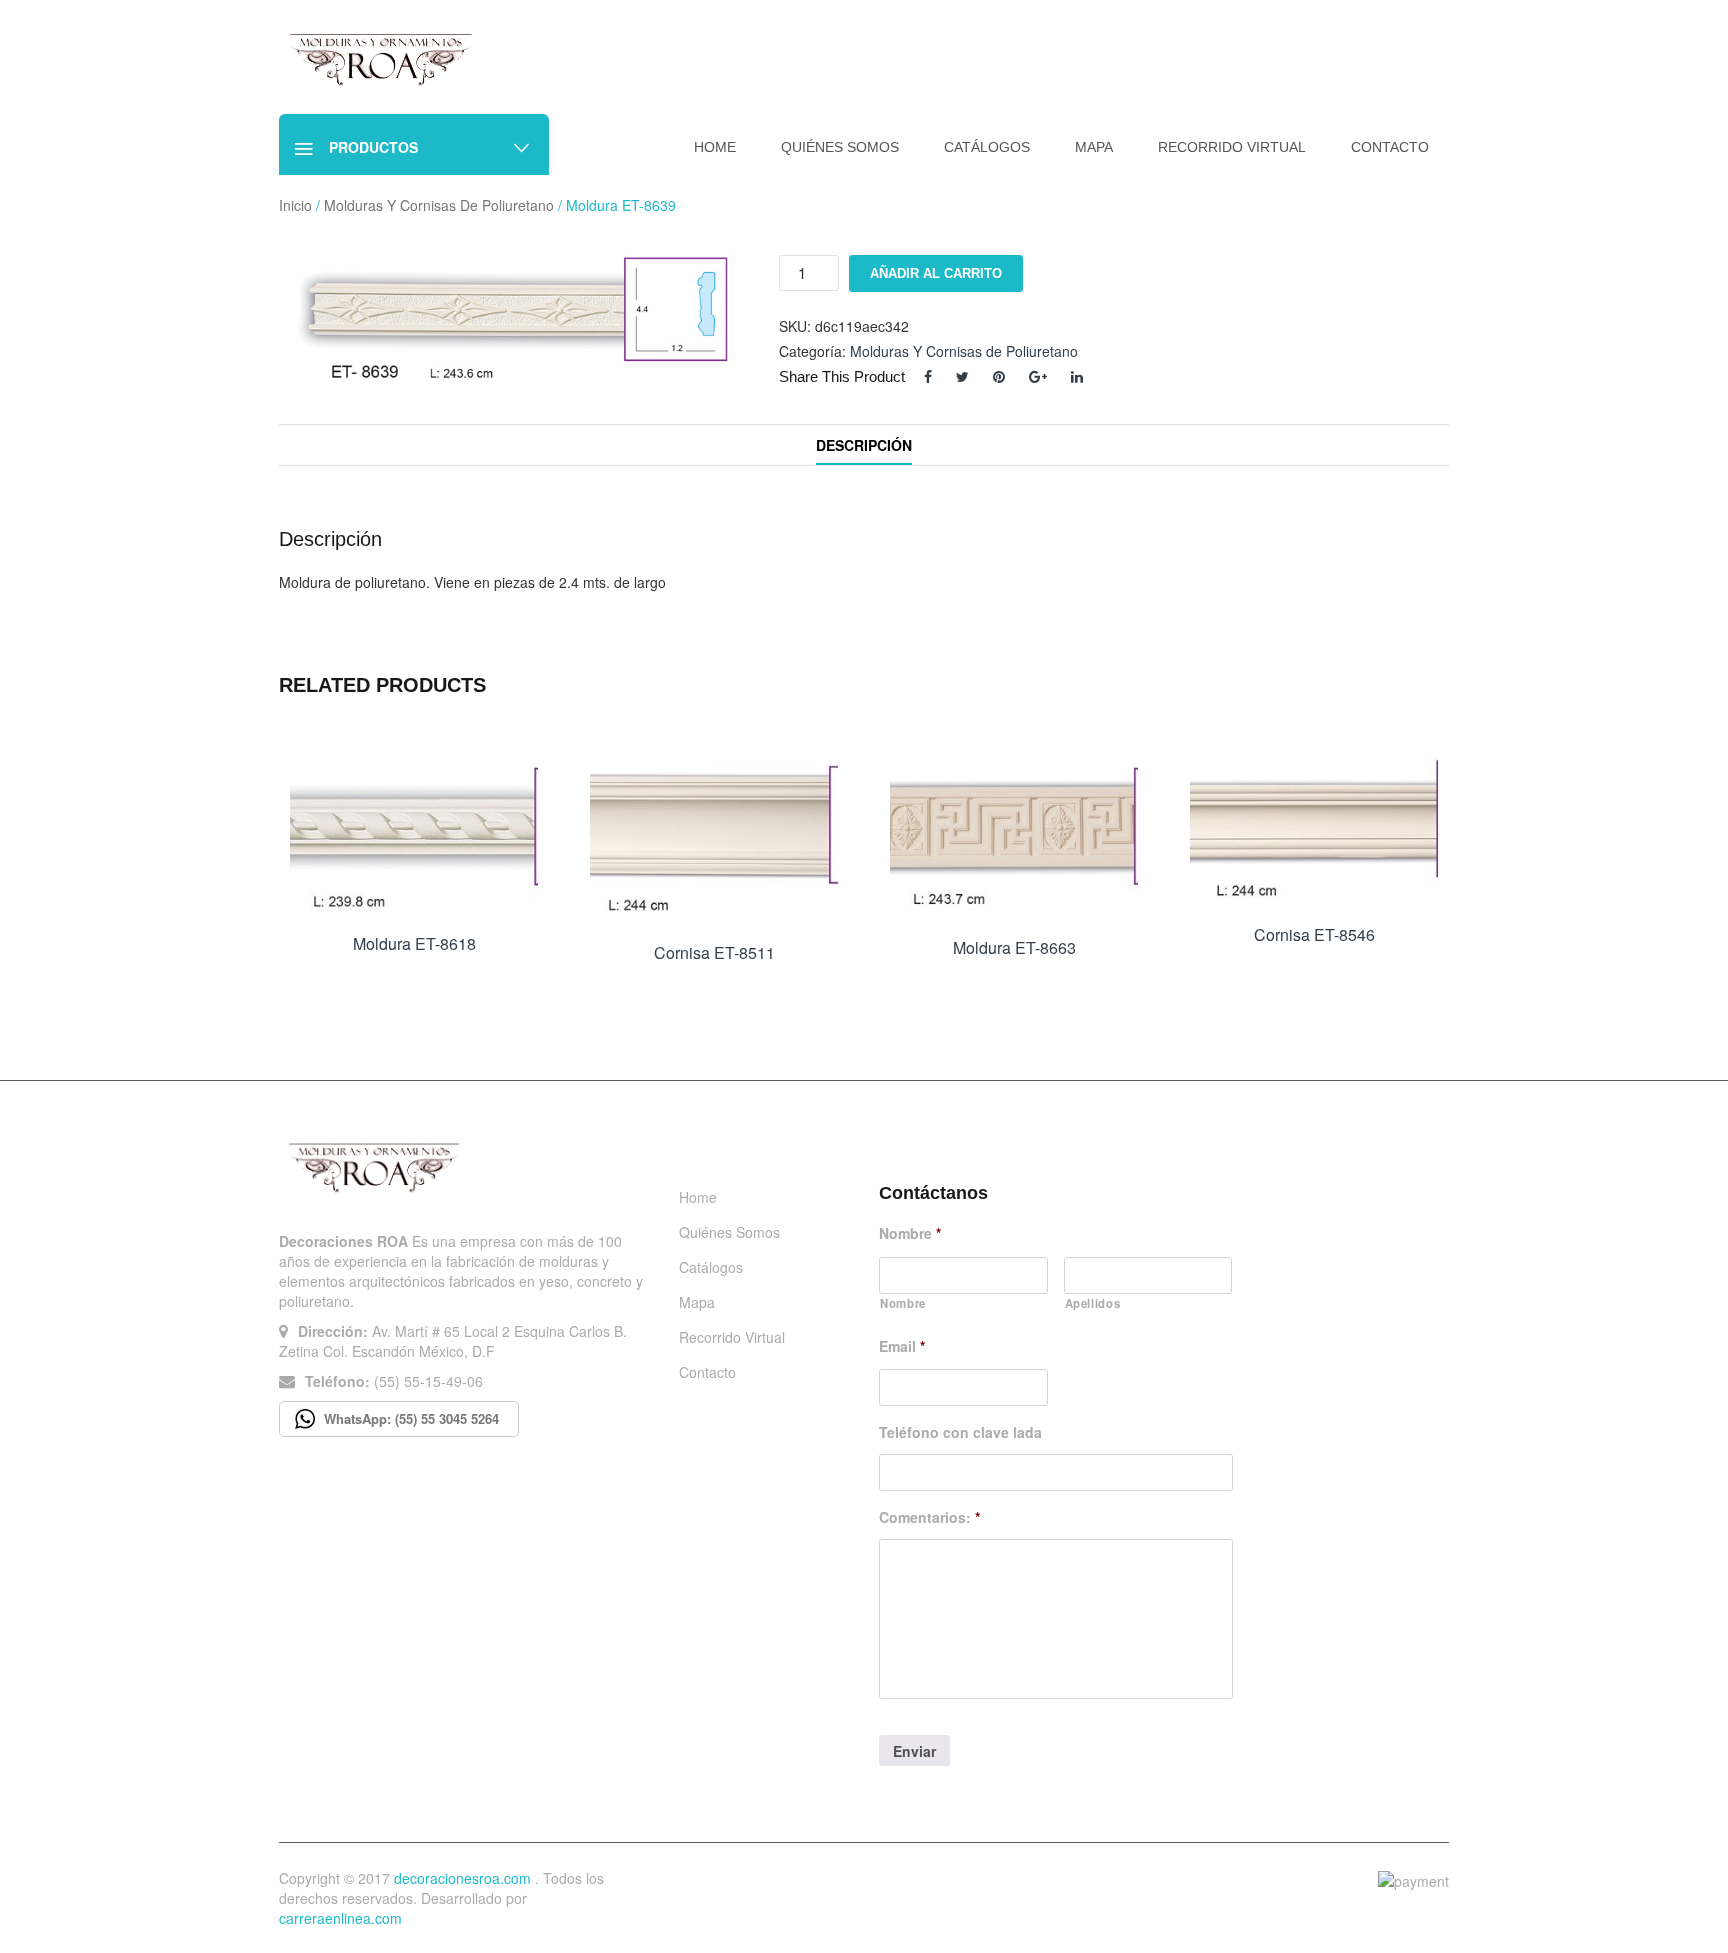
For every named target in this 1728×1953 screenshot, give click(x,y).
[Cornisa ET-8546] (1314, 826)
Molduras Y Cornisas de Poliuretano (439, 205)
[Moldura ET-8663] (1014, 833)
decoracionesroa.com (462, 1878)
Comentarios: (929, 1517)
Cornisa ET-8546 (1314, 934)
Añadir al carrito (936, 273)
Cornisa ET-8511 (714, 952)
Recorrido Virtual (732, 1337)
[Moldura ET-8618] (414, 831)
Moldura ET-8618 (414, 943)
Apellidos (1093, 1303)
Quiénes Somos (729, 1232)
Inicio (295, 205)
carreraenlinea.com (340, 1918)
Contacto (707, 1372)
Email (902, 1346)
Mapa (697, 1302)
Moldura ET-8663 (1014, 947)
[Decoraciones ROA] (386, 58)
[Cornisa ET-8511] (714, 835)
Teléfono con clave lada (960, 1432)
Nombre (910, 1233)
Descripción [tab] (864, 445)
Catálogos (711, 1267)
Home (698, 1197)
